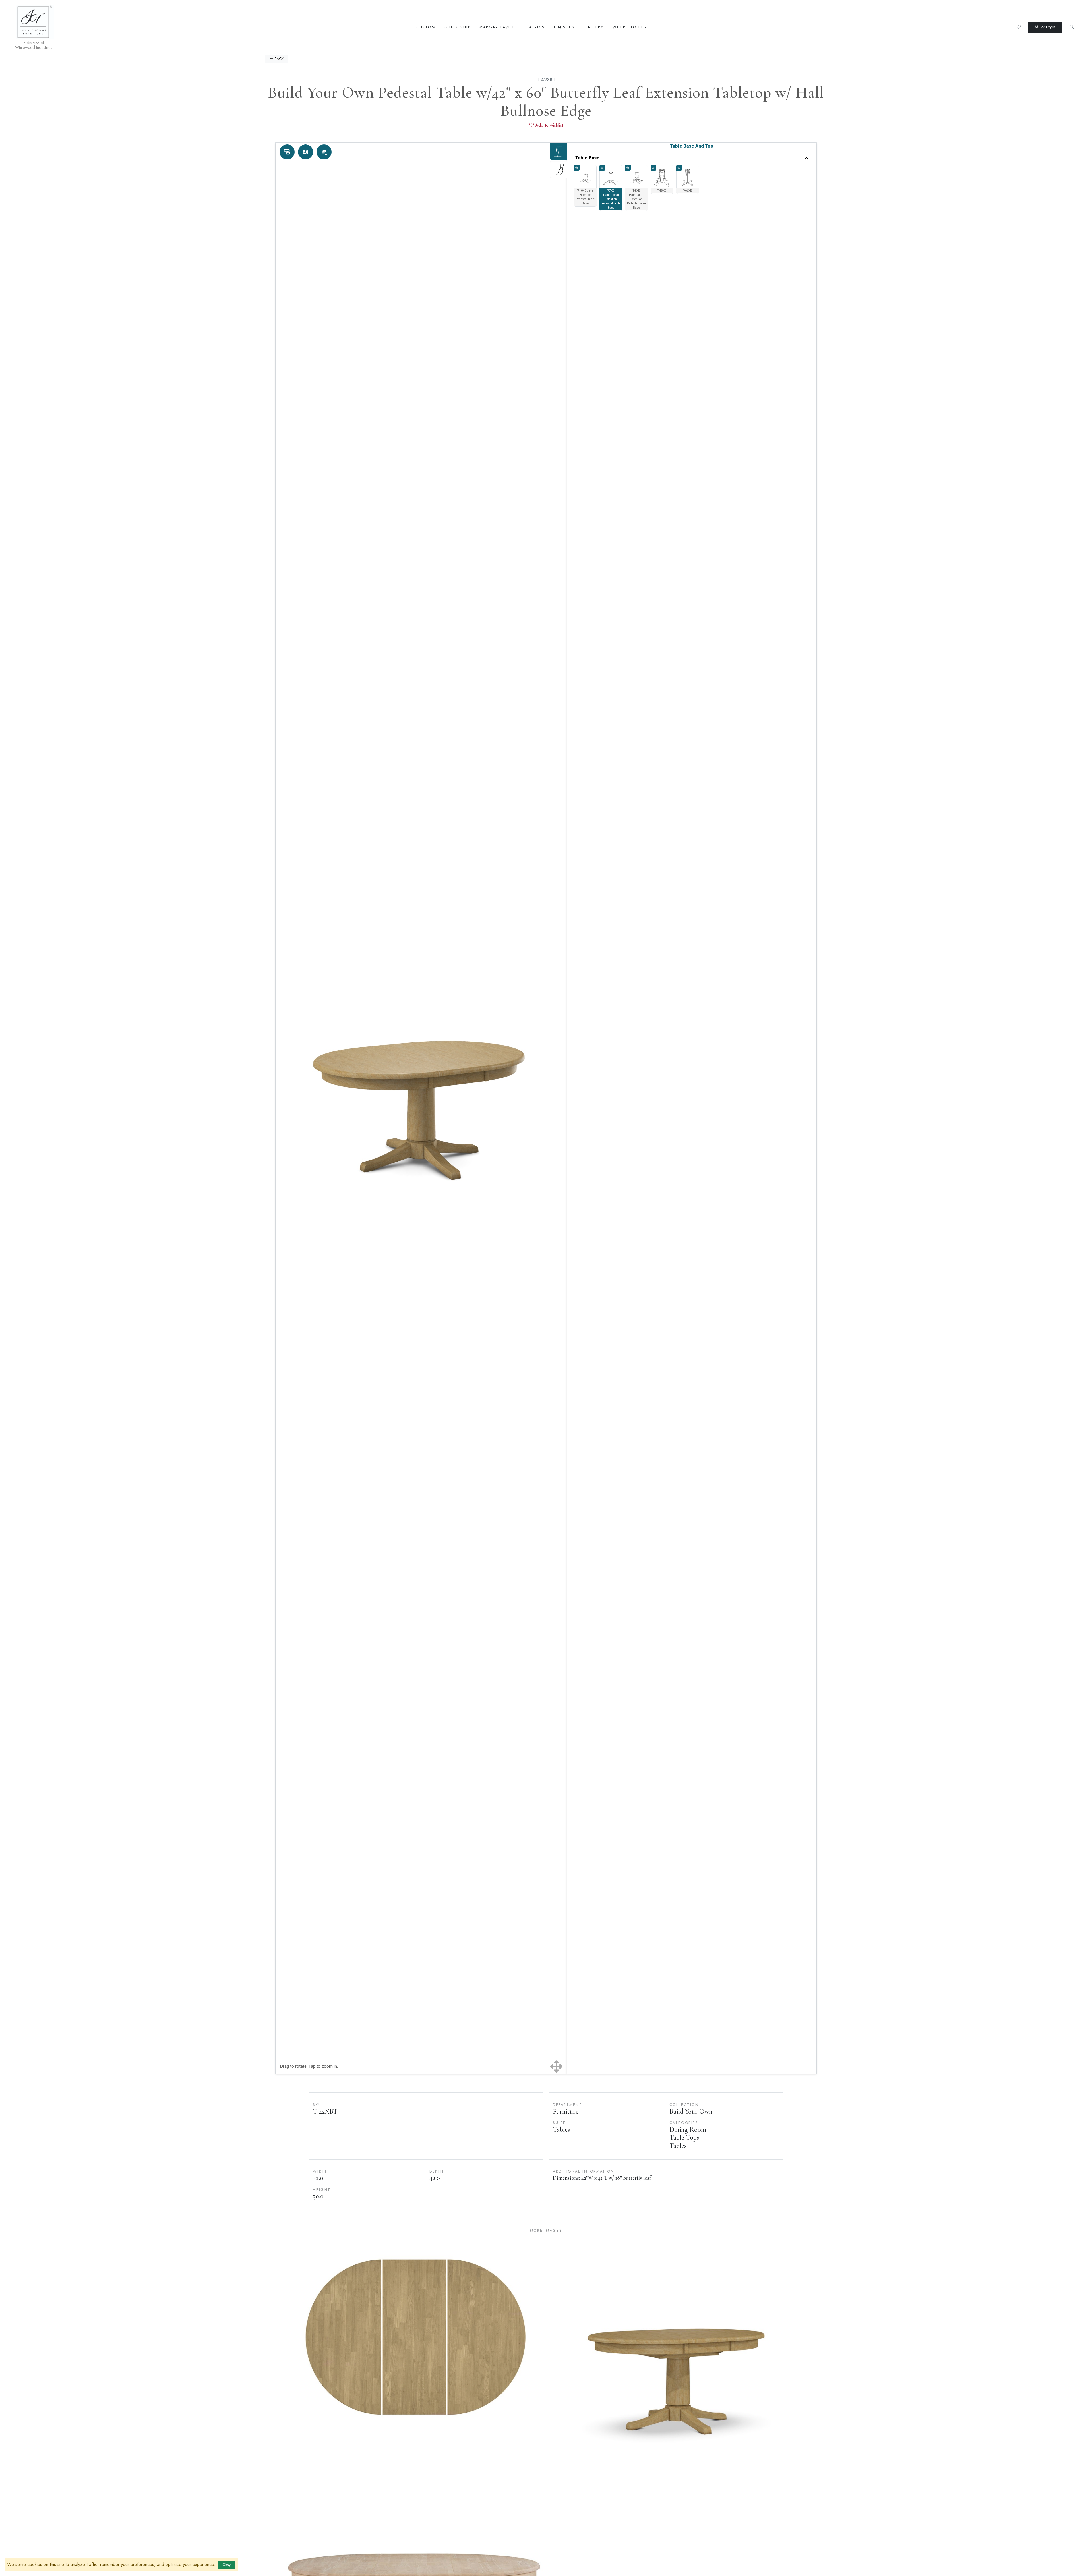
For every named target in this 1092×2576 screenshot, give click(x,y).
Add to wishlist (548, 125)
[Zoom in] (577, 168)
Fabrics (536, 27)
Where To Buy (630, 27)
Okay (227, 2565)
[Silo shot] (324, 152)
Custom (426, 27)
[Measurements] (287, 152)
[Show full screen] (556, 2067)
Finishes (564, 27)
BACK (279, 59)
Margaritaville (499, 27)
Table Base (587, 158)
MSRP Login (1045, 27)
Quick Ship (458, 27)
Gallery (593, 27)
